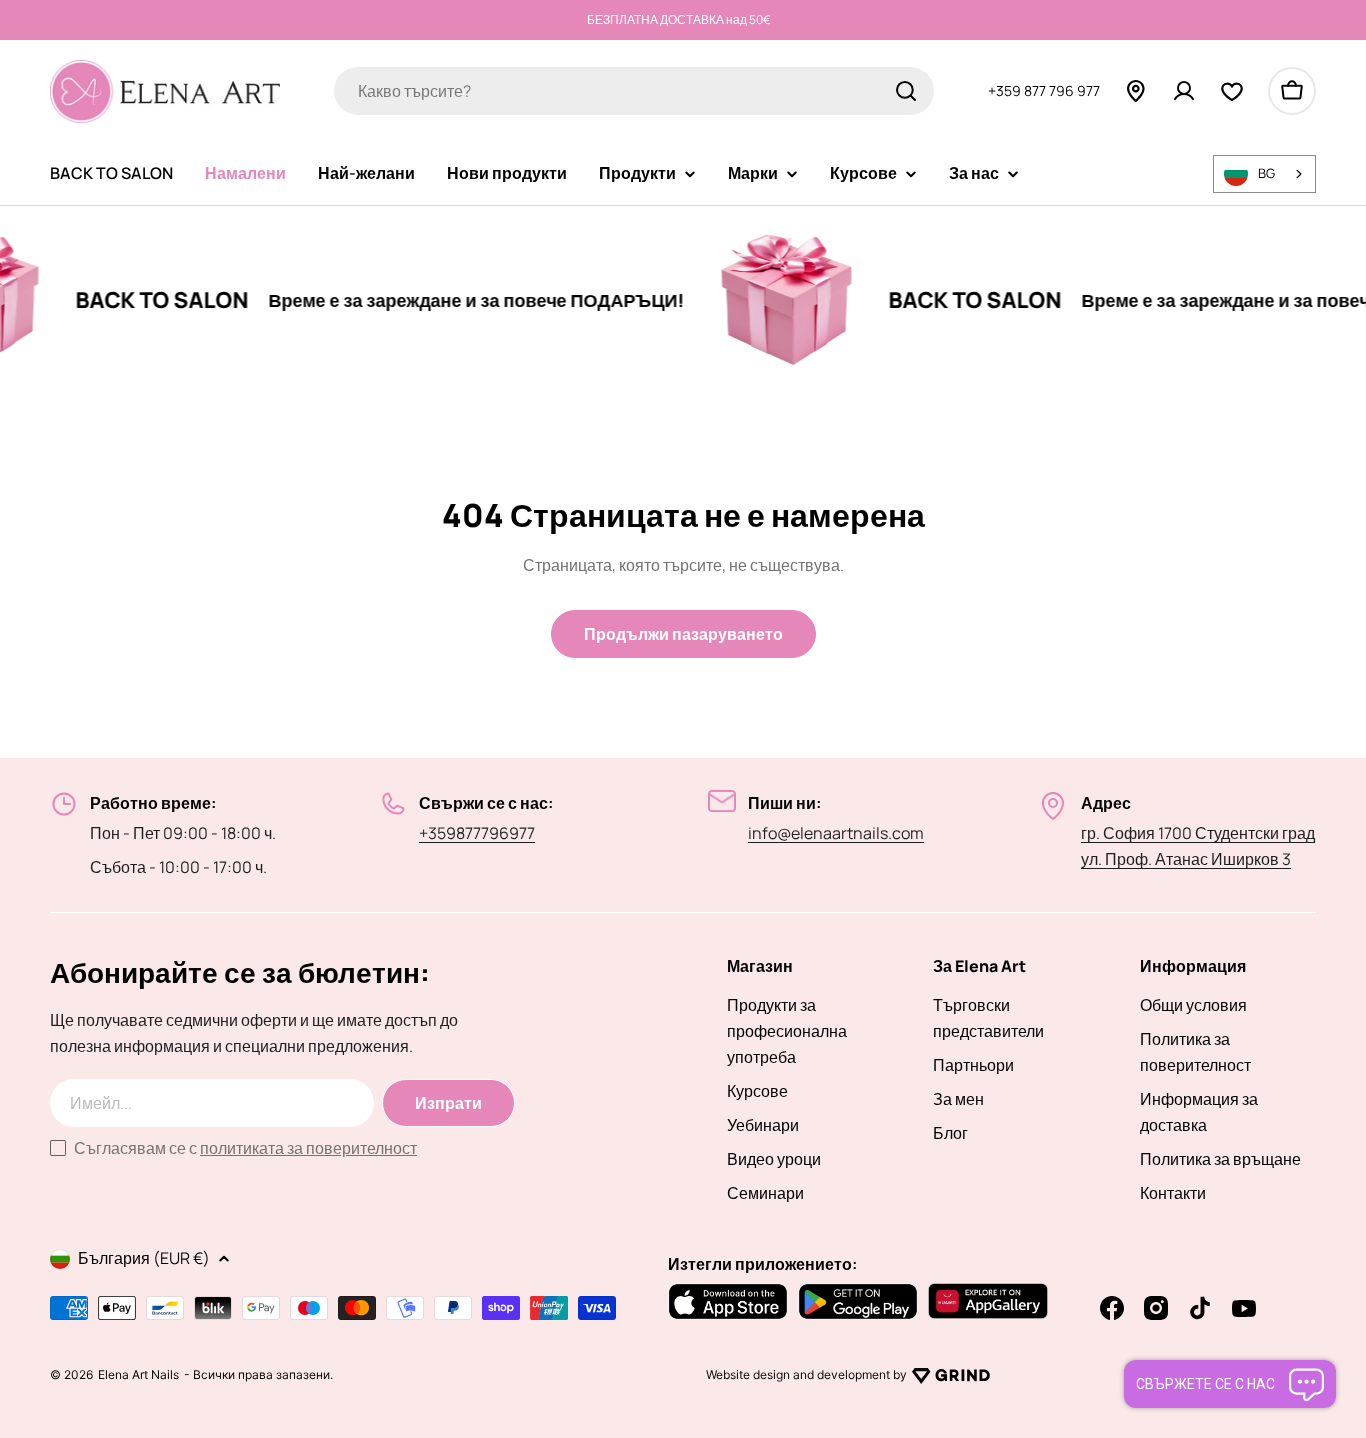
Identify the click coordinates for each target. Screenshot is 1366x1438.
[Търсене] (906, 91)
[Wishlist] (1232, 91)
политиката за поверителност (308, 1148)
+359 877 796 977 (1044, 90)
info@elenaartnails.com (836, 833)
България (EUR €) (144, 1258)
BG (1266, 173)
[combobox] (634, 91)
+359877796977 (477, 833)
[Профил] (1184, 91)
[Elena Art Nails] (747, 300)
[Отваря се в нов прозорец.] (951, 1375)
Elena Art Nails (138, 1375)
